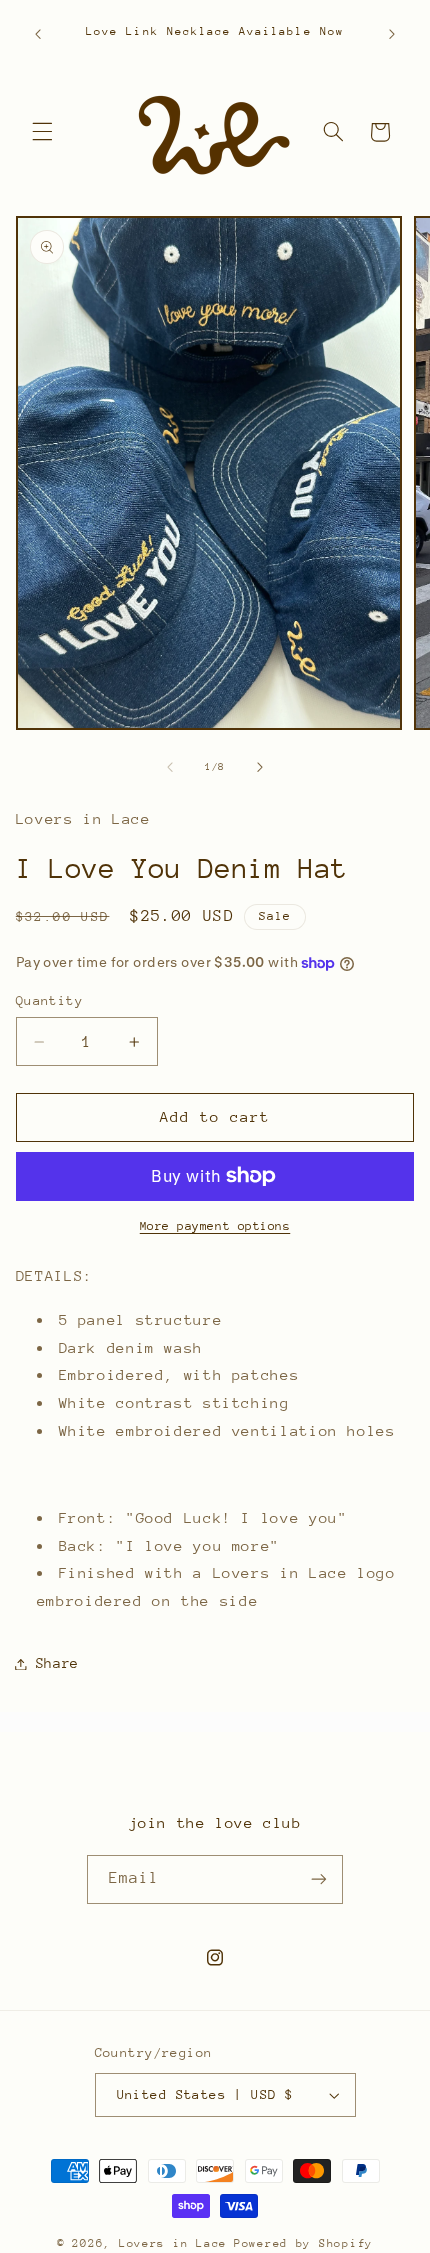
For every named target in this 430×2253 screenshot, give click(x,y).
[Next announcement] (392, 34)
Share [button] (57, 1663)
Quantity (49, 1000)
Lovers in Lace (173, 2243)
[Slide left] (170, 768)
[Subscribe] (319, 1879)
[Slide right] (260, 768)
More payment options (215, 1226)
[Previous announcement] (38, 34)
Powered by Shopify (303, 2243)
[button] (42, 132)
